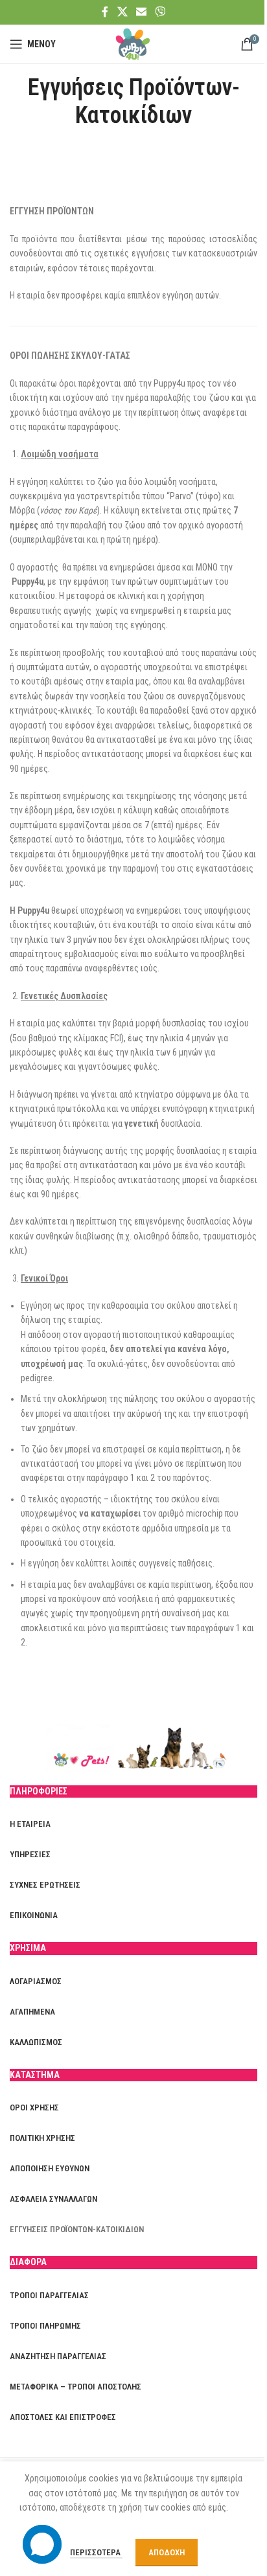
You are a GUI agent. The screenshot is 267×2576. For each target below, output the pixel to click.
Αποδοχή (167, 2552)
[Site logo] (133, 43)
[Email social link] (141, 12)
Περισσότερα (96, 2552)
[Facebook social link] (105, 12)
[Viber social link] (160, 12)
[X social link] (122, 12)
